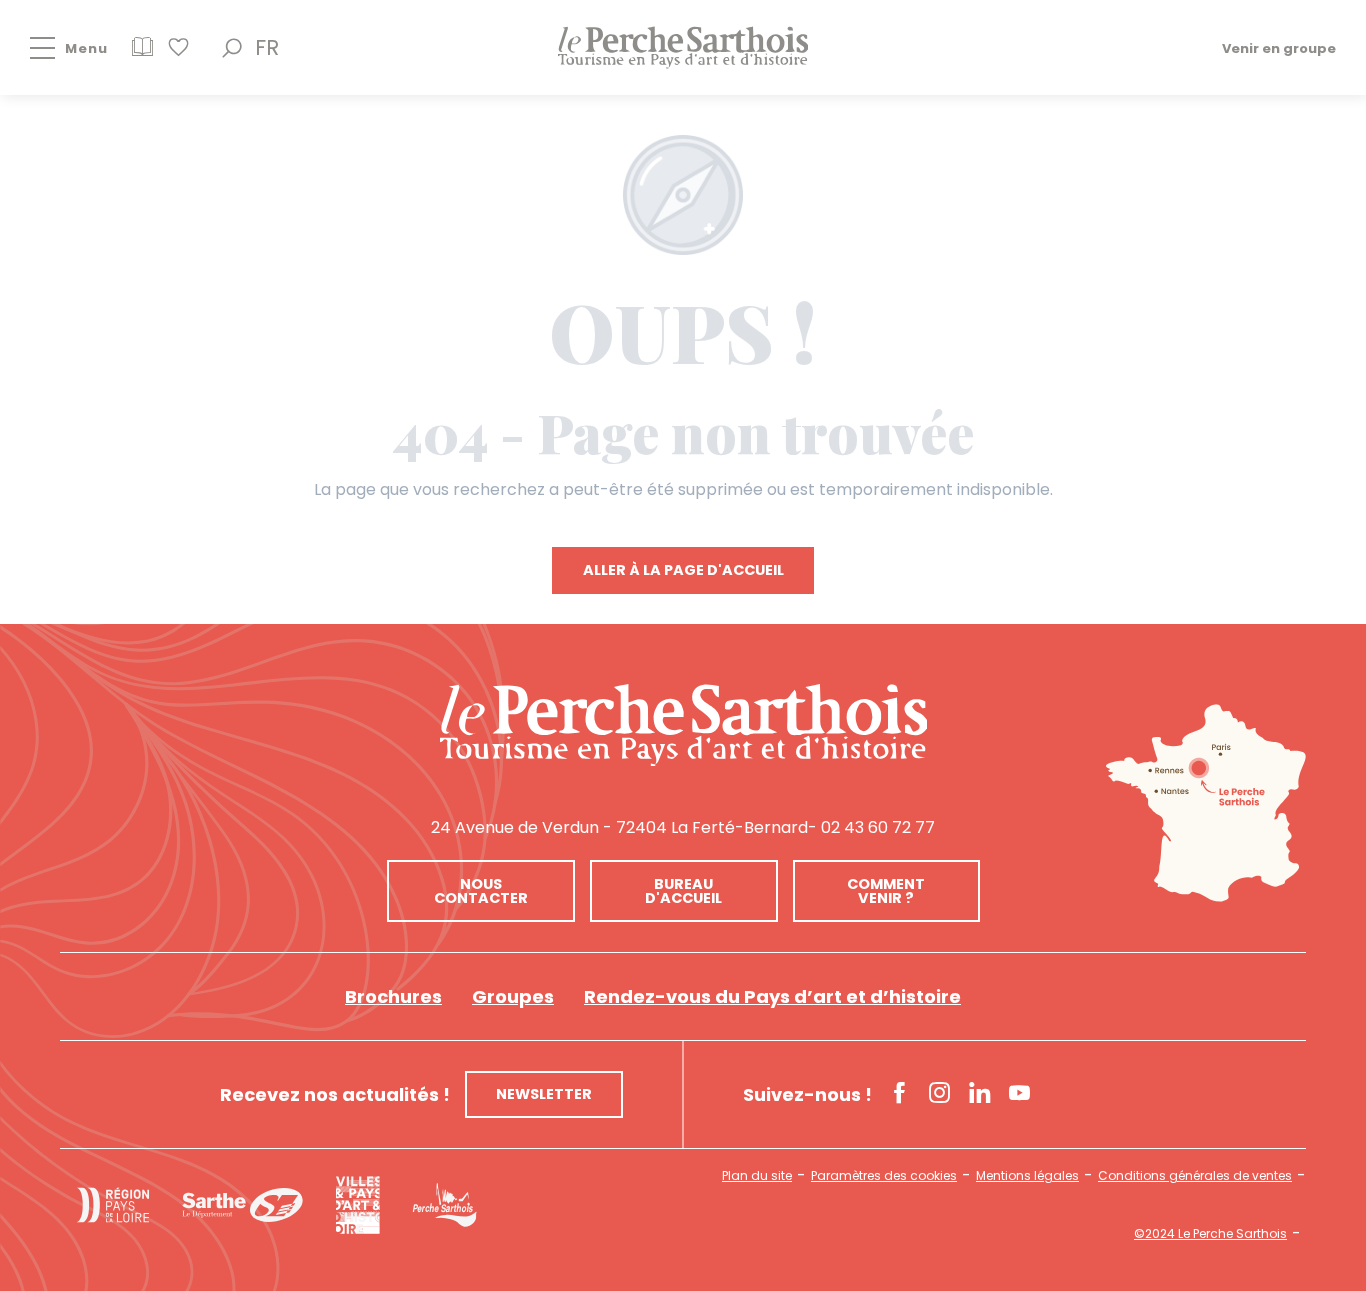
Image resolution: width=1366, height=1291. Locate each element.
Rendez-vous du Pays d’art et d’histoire (772, 996)
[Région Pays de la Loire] (113, 1205)
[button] (232, 48)
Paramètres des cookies (884, 1176)
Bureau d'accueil (683, 891)
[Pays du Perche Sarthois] (683, 47)
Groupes (513, 996)
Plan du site (757, 1176)
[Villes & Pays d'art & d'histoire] (357, 1205)
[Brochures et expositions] (142, 53)
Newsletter (544, 1094)
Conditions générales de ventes (1195, 1176)
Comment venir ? (886, 891)
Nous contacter (481, 891)
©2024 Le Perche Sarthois (1210, 1234)
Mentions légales (1027, 1176)
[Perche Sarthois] (683, 725)
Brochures (393, 996)
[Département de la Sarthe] (242, 1204)
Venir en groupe (1279, 47)
